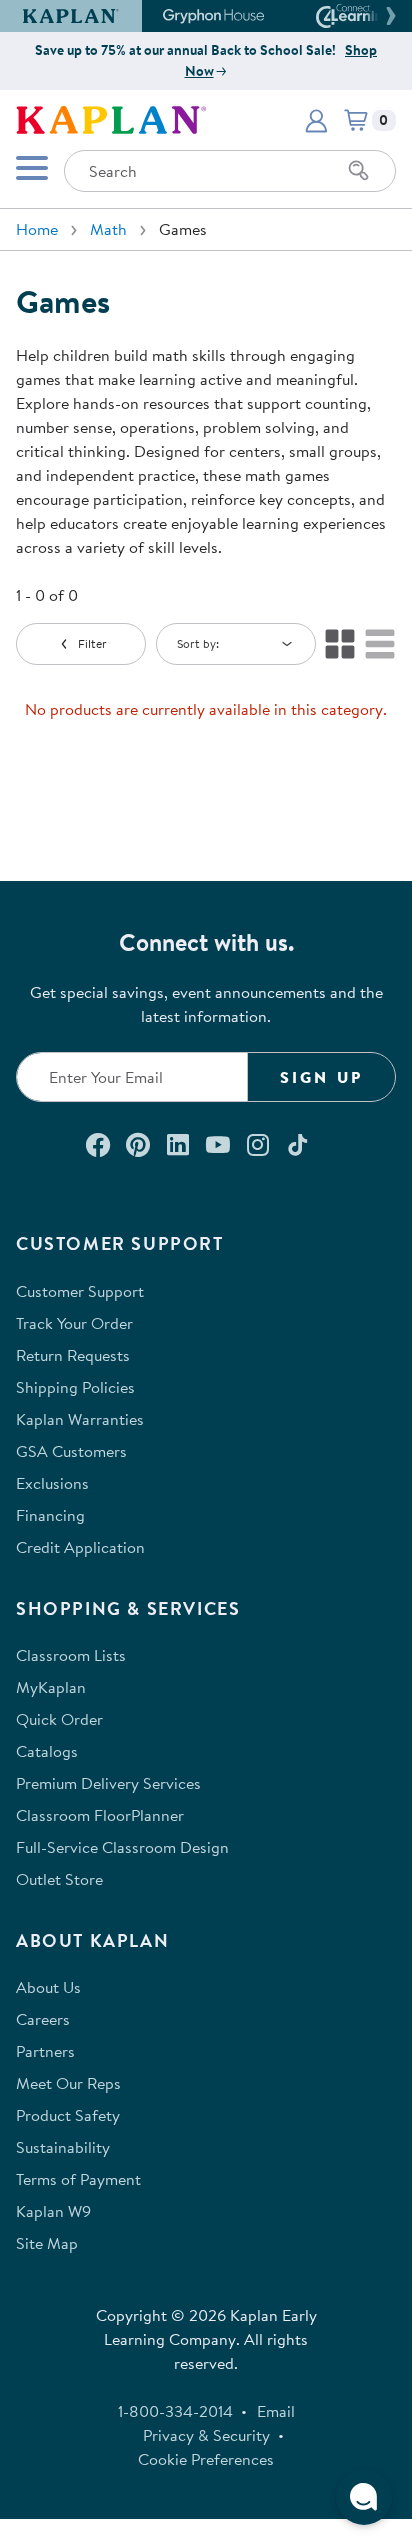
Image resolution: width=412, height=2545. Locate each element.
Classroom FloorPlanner (100, 1815)
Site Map (47, 2243)
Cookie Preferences (206, 2459)
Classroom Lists (71, 1655)
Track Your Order (74, 1323)
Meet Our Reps (68, 2083)
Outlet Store (59, 1879)
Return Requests (73, 1355)
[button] (388, 16)
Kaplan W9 (53, 2211)
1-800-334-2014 (175, 2411)
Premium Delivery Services (108, 1783)
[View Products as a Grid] (340, 644)
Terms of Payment (78, 2179)
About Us (48, 1987)
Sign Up (321, 1077)
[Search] (359, 171)
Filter (92, 643)
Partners (45, 2051)
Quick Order (59, 1719)
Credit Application (80, 1547)
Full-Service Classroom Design (122, 1847)
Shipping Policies (75, 1387)
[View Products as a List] (380, 644)
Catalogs (47, 1751)
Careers (43, 2019)
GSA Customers (71, 1451)
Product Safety (68, 2115)
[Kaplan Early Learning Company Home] (111, 118)
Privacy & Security (206, 2435)
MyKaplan (51, 1687)
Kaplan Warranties (80, 1419)
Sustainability (63, 2147)
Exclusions (52, 1483)
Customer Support (80, 1291)
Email (276, 2411)
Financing (50, 1515)
